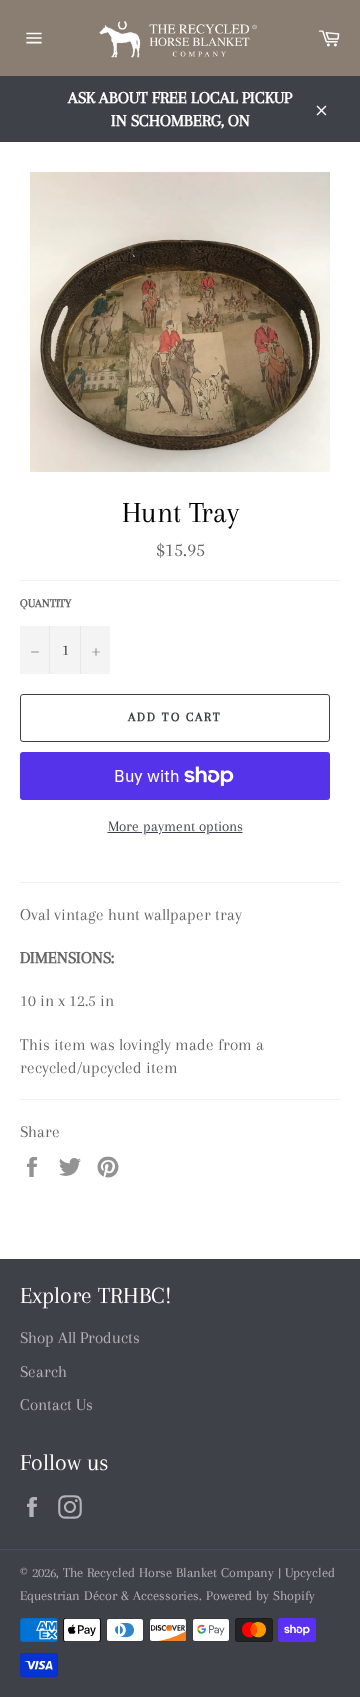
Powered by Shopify (260, 1595)
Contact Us (56, 1404)
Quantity (45, 603)
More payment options (175, 826)
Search (43, 1371)
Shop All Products (80, 1337)
